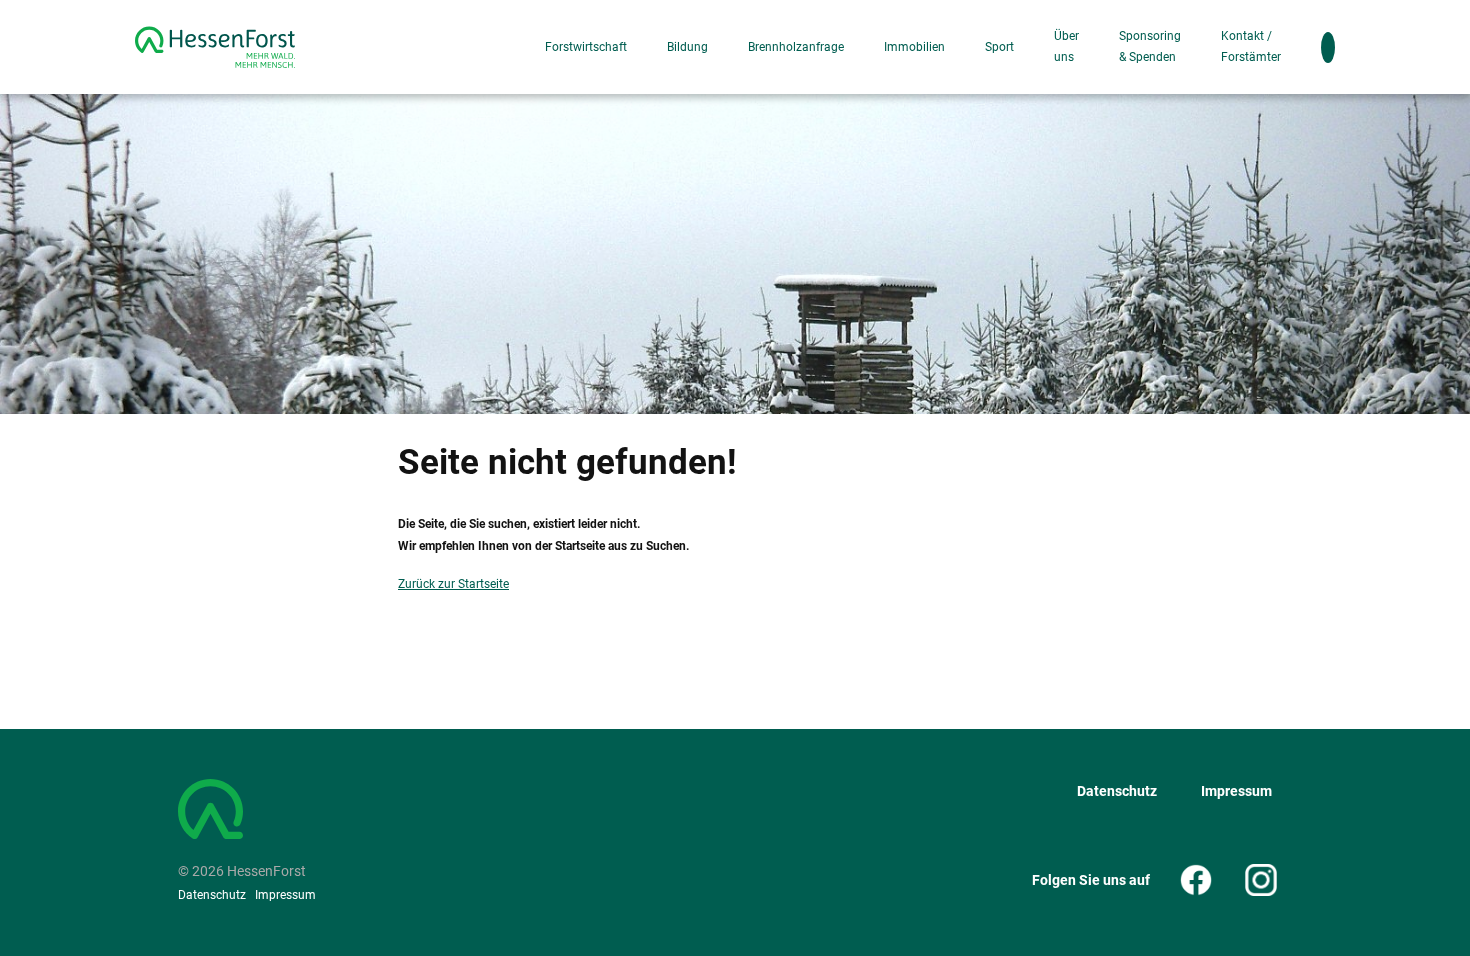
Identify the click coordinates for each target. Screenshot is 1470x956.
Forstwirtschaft (586, 47)
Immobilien (914, 47)
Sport (999, 47)
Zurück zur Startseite (453, 584)
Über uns (1066, 46)
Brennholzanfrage (796, 47)
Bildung (687, 47)
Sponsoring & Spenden (1150, 46)
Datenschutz (212, 895)
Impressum (285, 895)
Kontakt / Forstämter (1251, 46)
